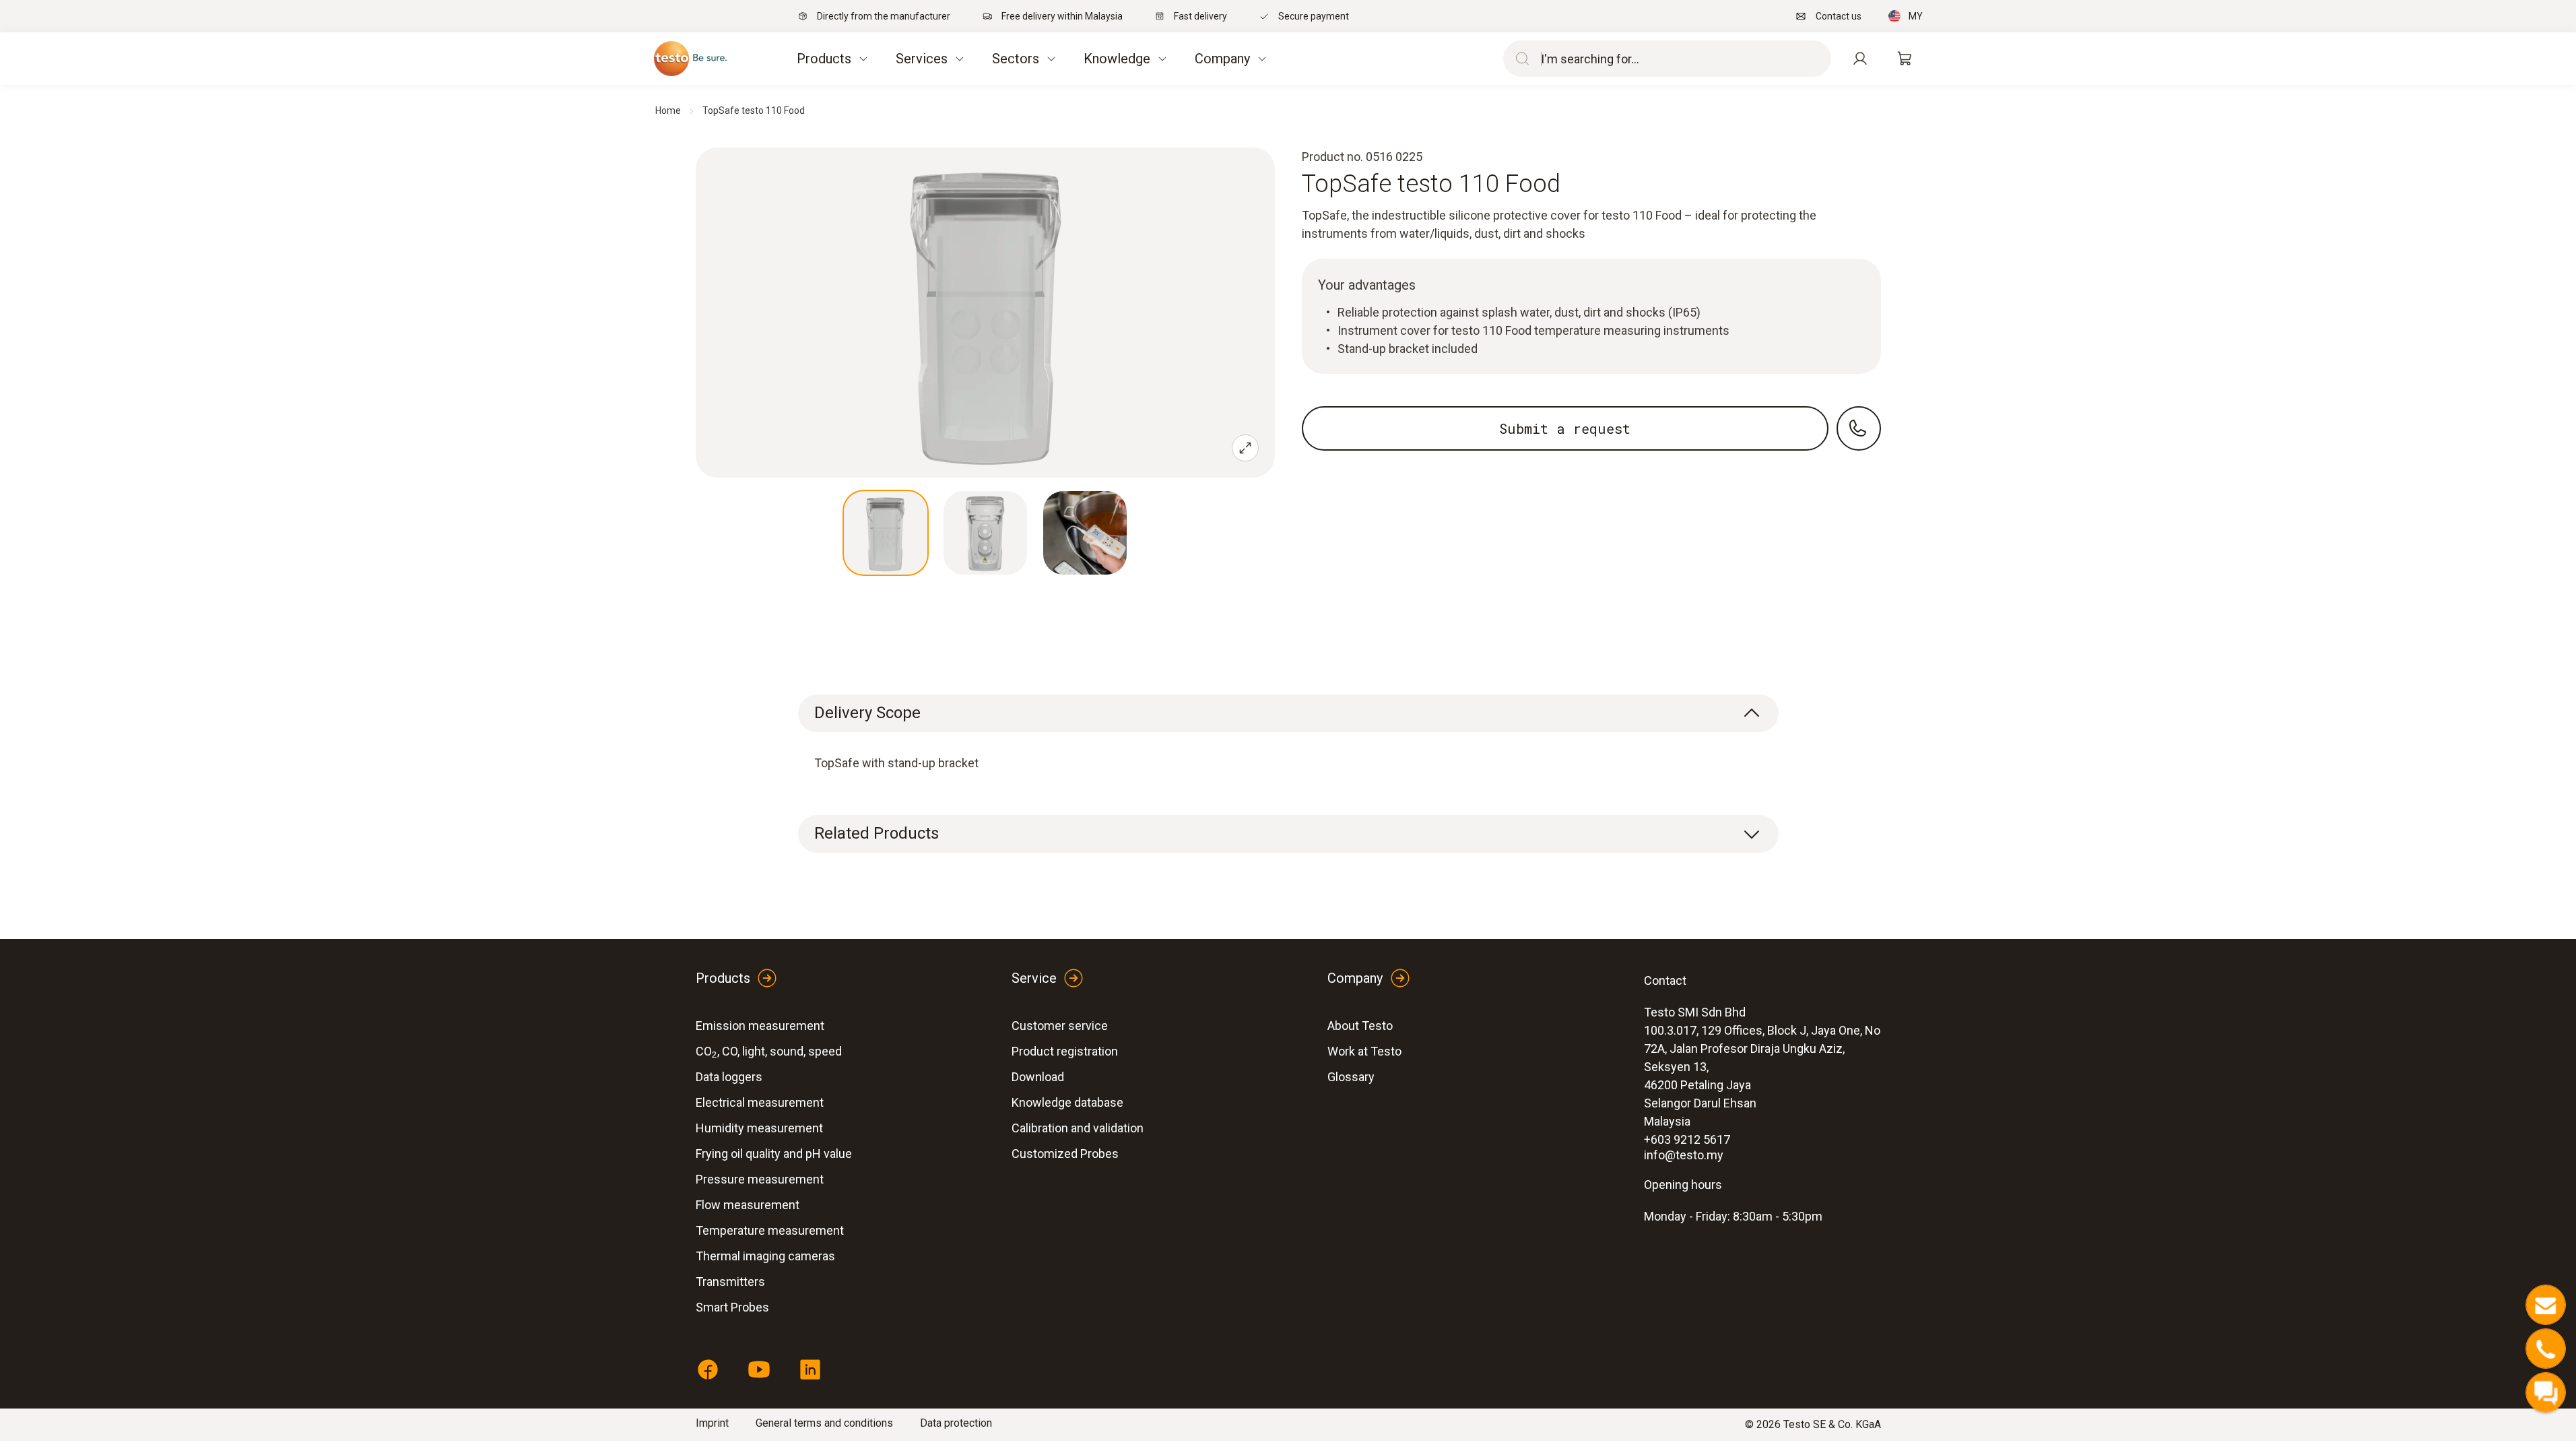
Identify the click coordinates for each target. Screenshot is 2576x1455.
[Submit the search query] (1519, 59)
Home (668, 110)
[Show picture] (886, 533)
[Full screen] (1245, 448)
